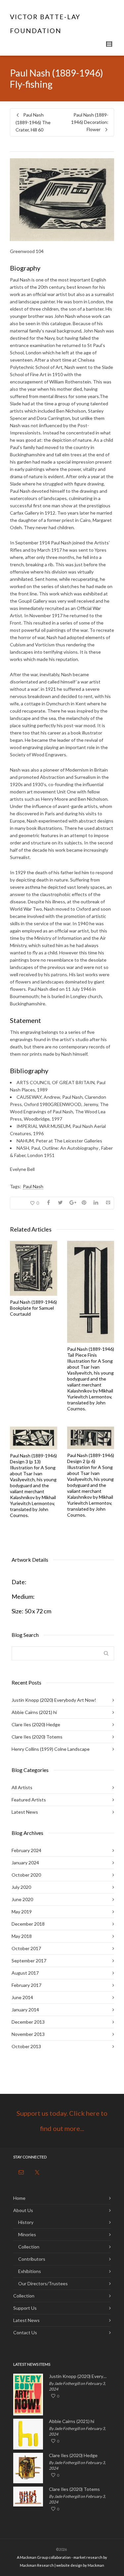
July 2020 (21, 1887)
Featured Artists (29, 1800)
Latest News (25, 1812)
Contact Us (25, 2332)
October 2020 (26, 1875)
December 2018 (28, 1924)
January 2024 (25, 1863)
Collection (29, 2247)
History (26, 2222)
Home (19, 2198)
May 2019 (22, 1912)
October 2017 (26, 1948)
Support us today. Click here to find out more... (62, 2121)
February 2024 (26, 1850)
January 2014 (25, 2010)
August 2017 (25, 1973)
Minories (27, 2234)
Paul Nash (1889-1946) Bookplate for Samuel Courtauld (33, 1308)
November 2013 (28, 2034)
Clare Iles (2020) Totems (37, 1737)
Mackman (96, 2565)
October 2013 (26, 2046)
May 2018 (22, 1936)
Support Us (25, 2308)
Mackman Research (37, 2565)
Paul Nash (33, 1186)
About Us (23, 2210)
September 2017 (29, 1961)
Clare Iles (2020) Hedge (36, 1724)
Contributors (32, 2259)
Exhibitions (30, 2271)
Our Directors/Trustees (43, 2283)
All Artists (22, 1787)
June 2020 (22, 1899)
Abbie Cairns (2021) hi (34, 1712)
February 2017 (26, 1985)
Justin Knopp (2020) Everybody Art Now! (54, 1700)
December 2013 (28, 2022)
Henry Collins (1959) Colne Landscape (51, 1749)
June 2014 (22, 1997)
